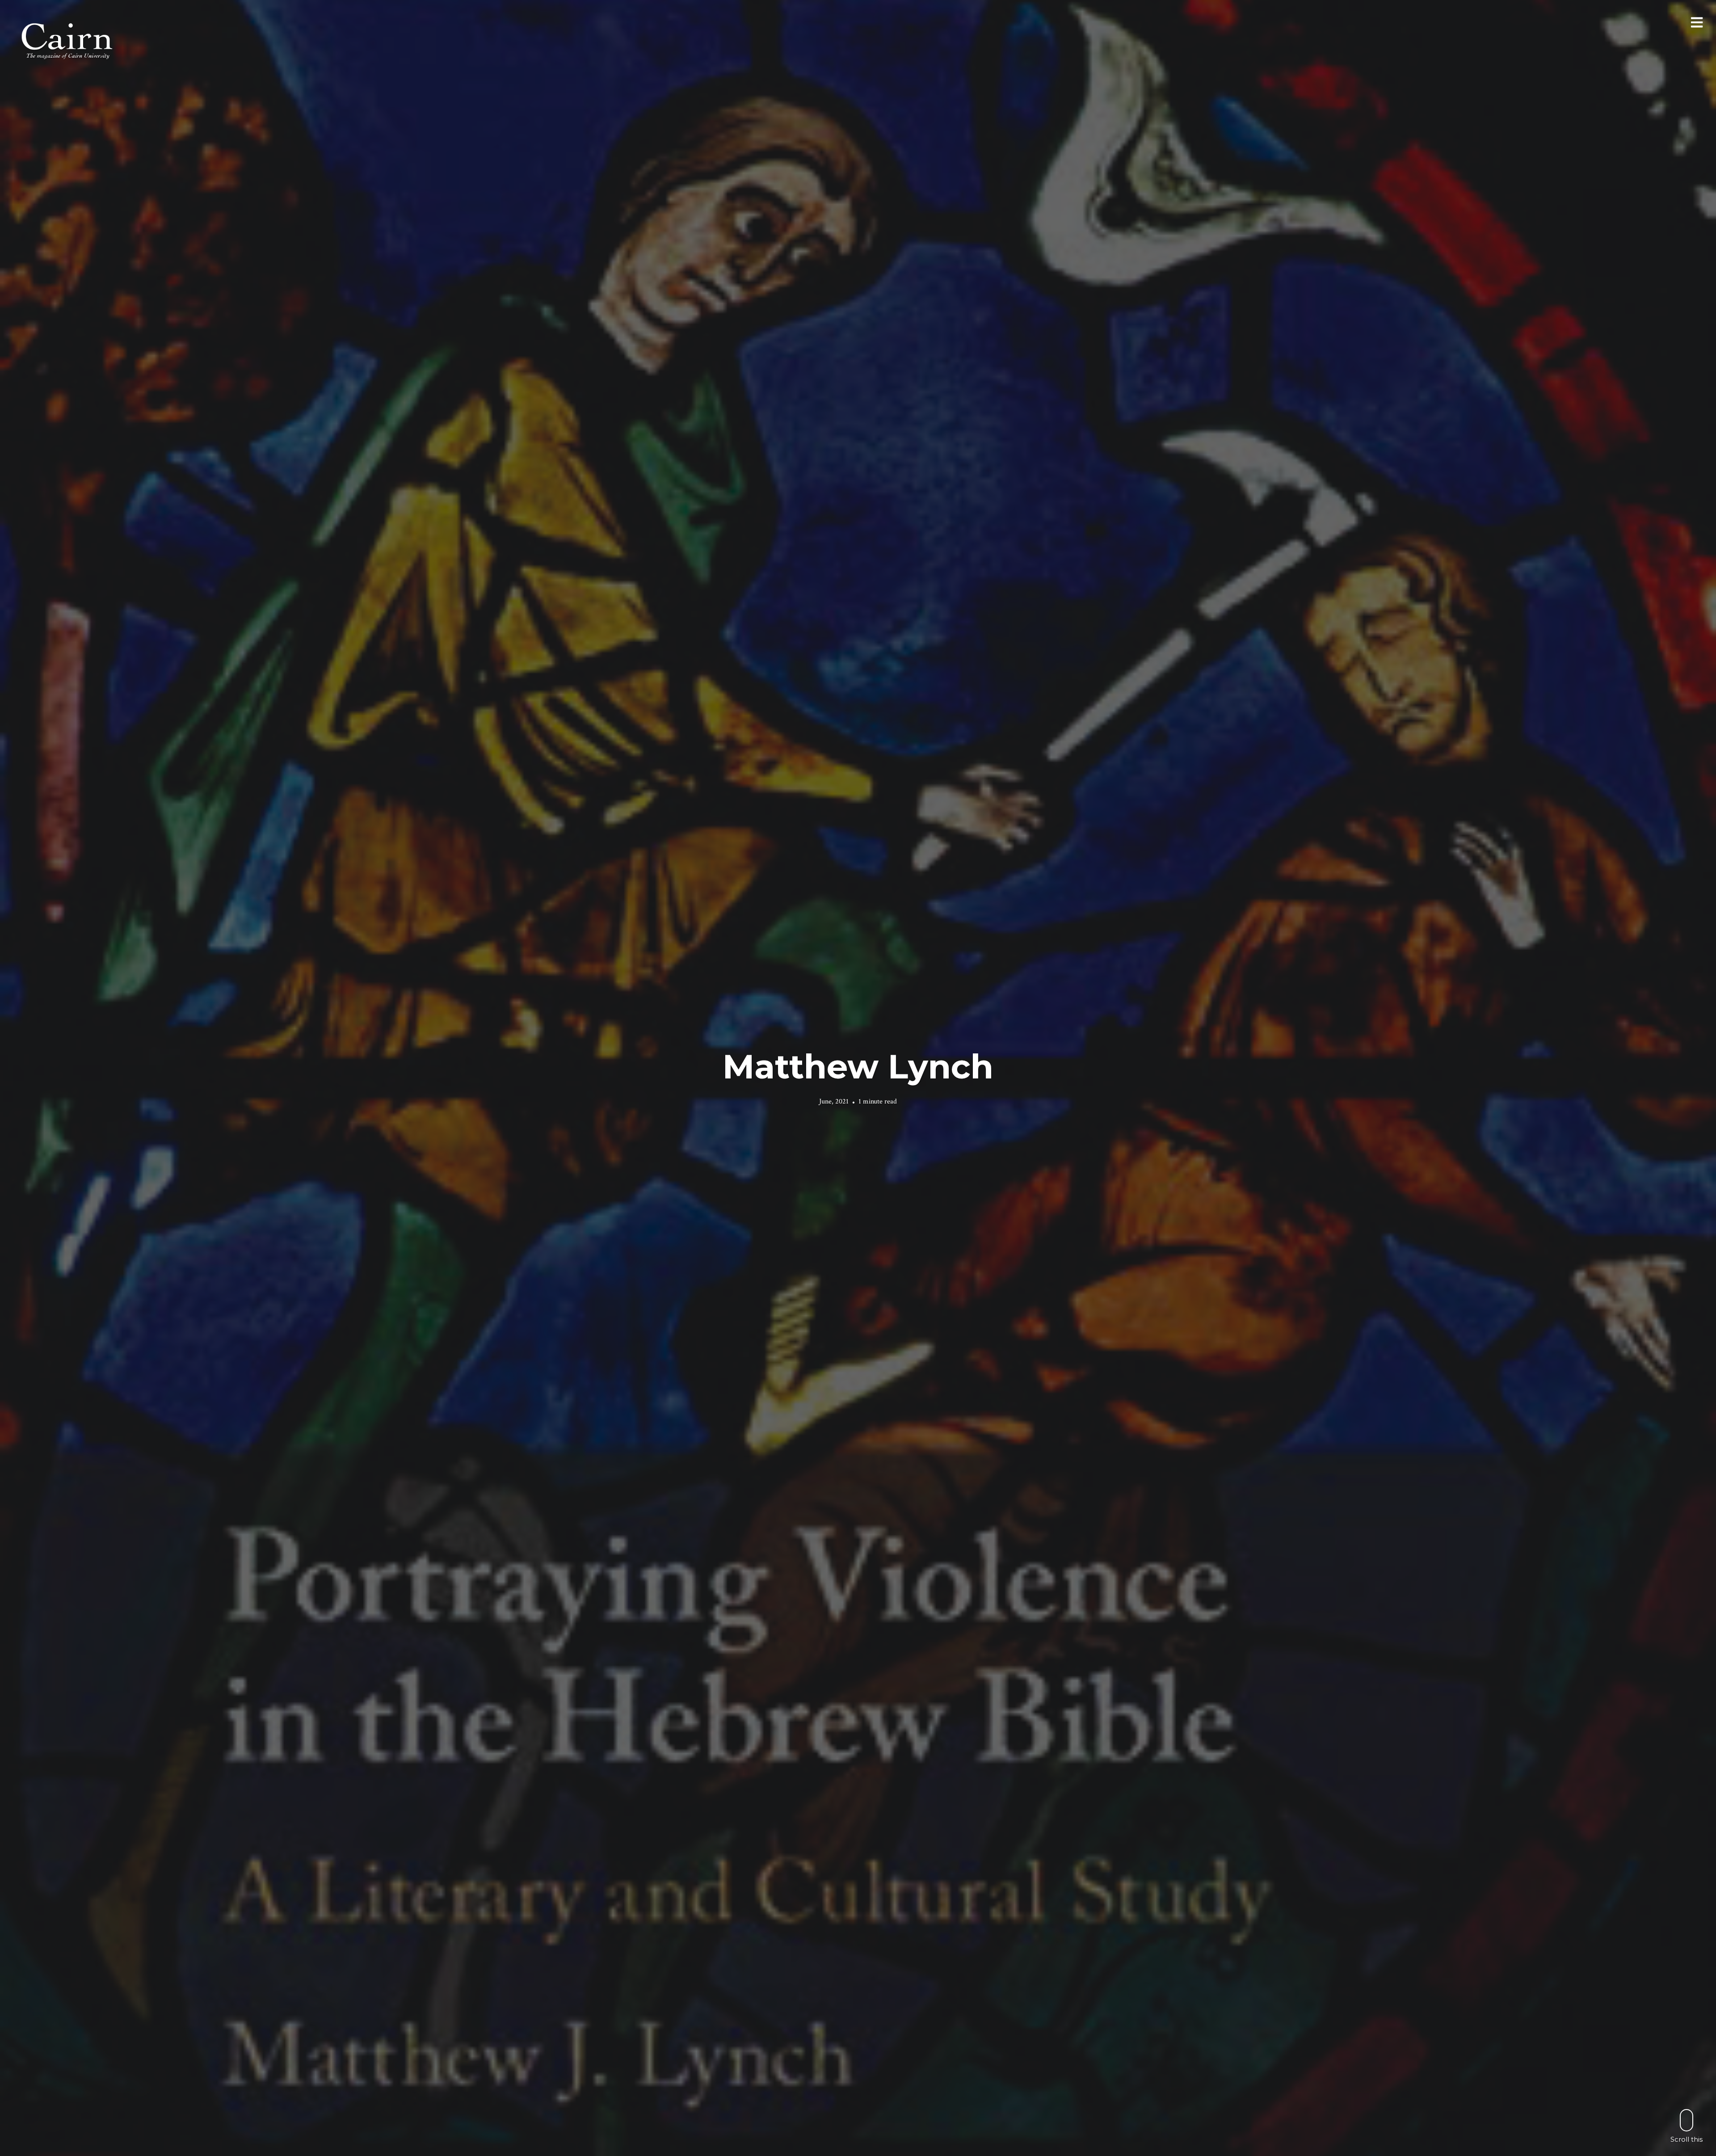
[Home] (68, 40)
